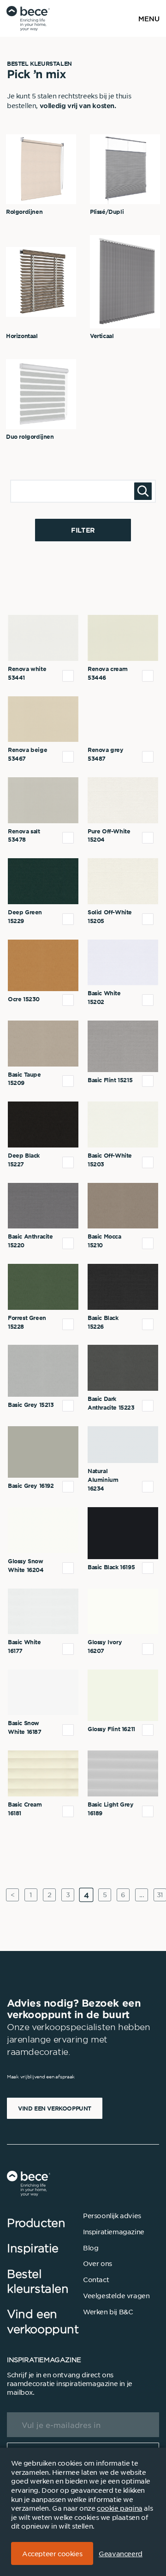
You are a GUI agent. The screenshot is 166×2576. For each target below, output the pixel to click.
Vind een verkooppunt (55, 2108)
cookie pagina (120, 2508)
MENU (149, 18)
